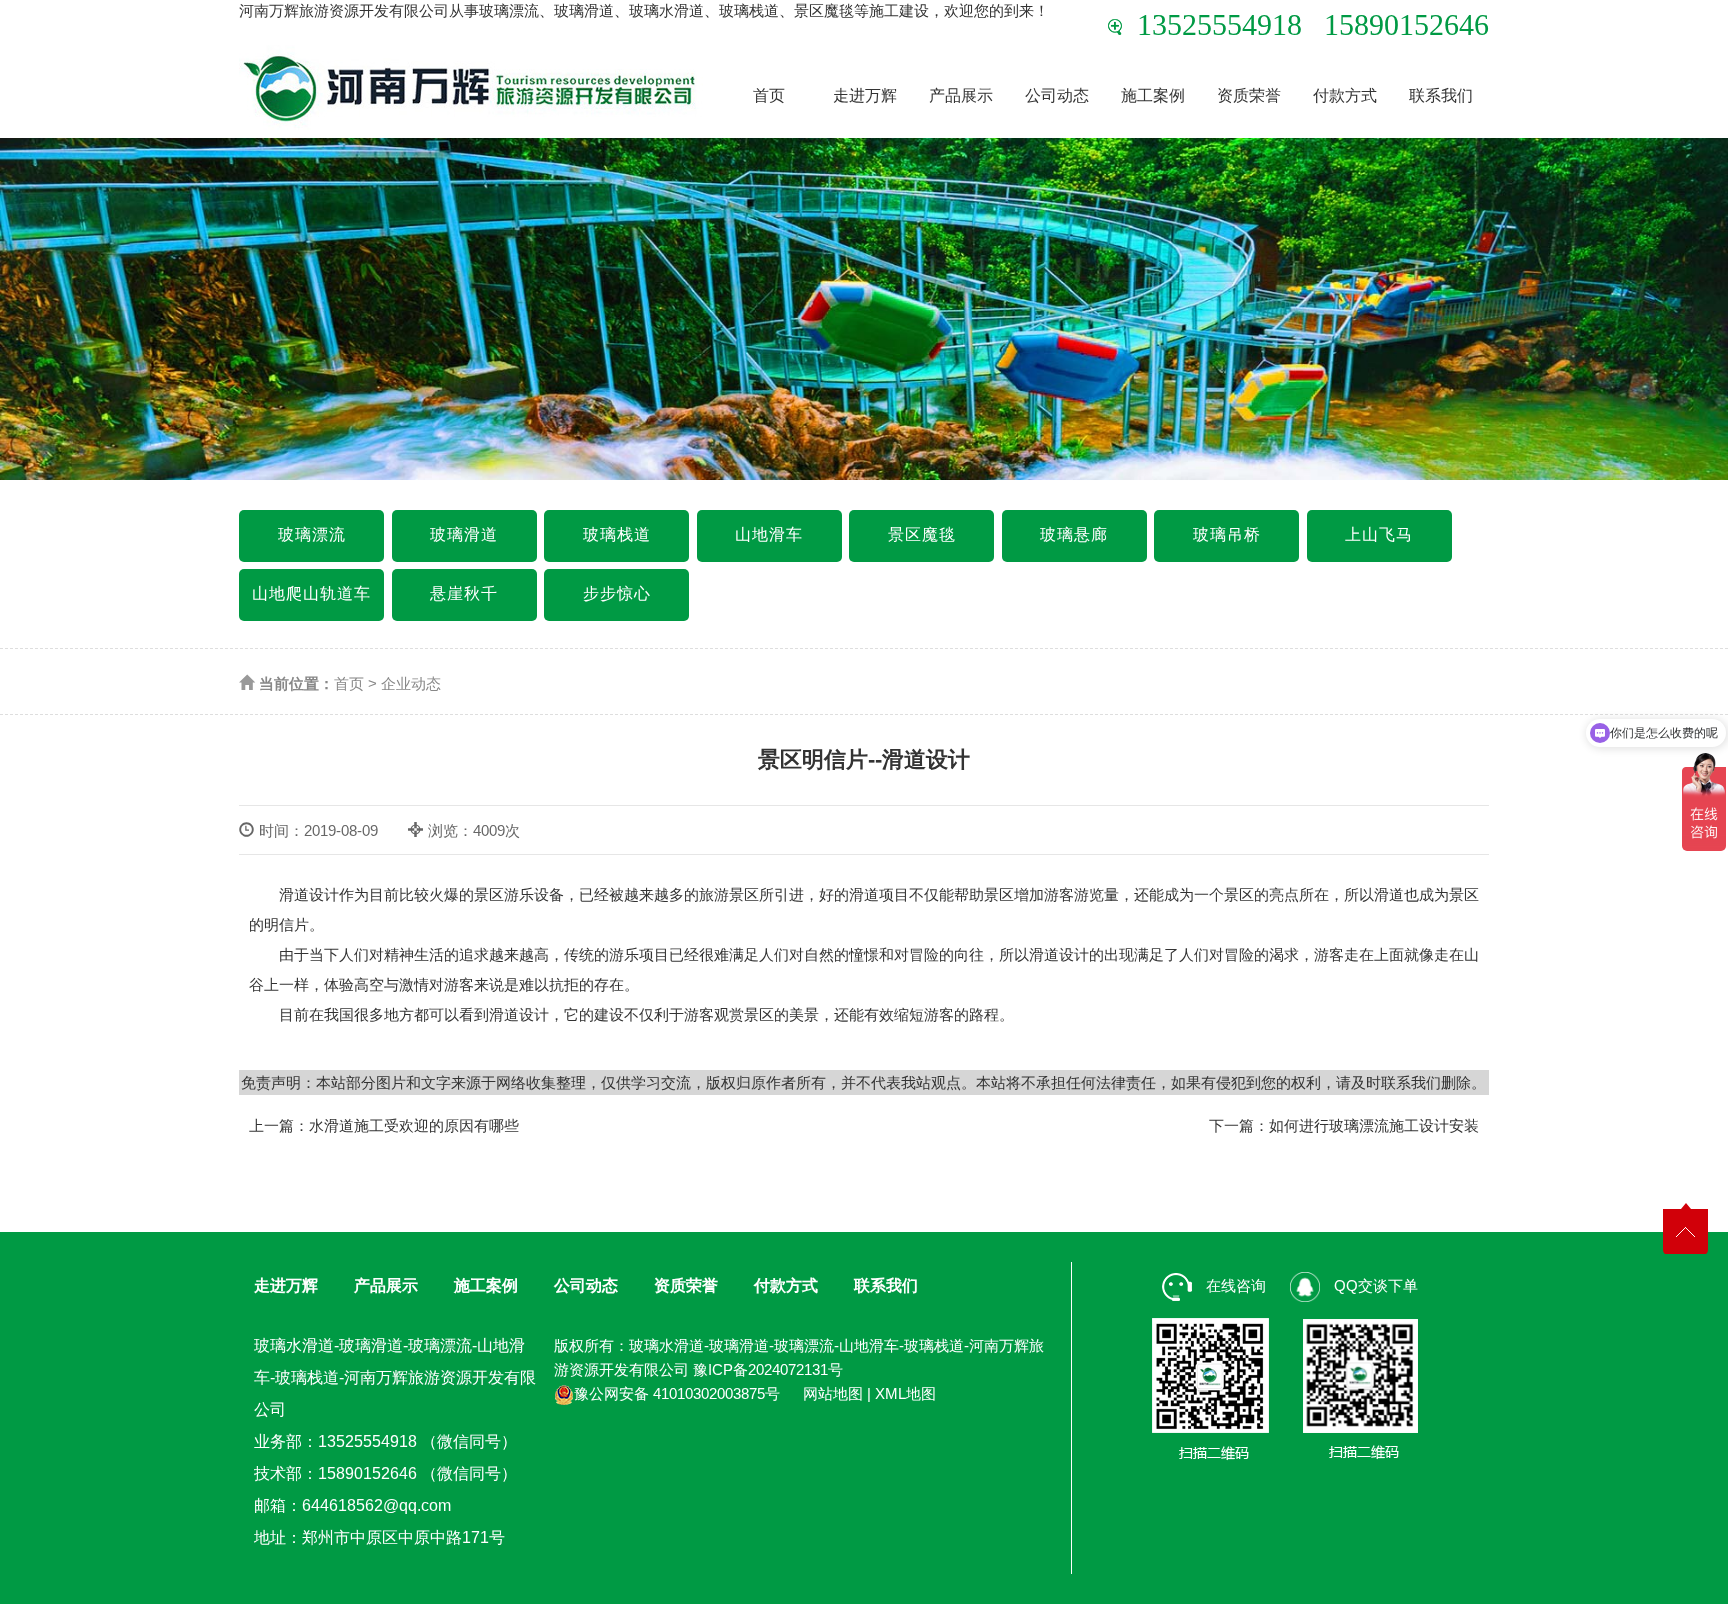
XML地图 (905, 1393)
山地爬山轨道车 (311, 593)
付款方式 (1345, 95)
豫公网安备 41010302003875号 (677, 1393)
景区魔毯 (922, 534)
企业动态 (411, 683)
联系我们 (1441, 95)
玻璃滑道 (464, 534)
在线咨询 (1234, 1285)
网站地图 (833, 1393)
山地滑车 (769, 534)
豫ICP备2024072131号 (768, 1369)
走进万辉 (865, 95)
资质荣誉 (1249, 95)
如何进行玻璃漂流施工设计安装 (1374, 1125)
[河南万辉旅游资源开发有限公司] (471, 87)
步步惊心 (617, 593)
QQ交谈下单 (1374, 1285)
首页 (769, 95)
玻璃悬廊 (1074, 534)
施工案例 (1153, 95)
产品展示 (961, 95)
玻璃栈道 (617, 534)
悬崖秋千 (464, 593)
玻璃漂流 (312, 534)
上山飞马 (1379, 534)
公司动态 (1057, 95)
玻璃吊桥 (1227, 534)
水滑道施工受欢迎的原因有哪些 (414, 1125)
